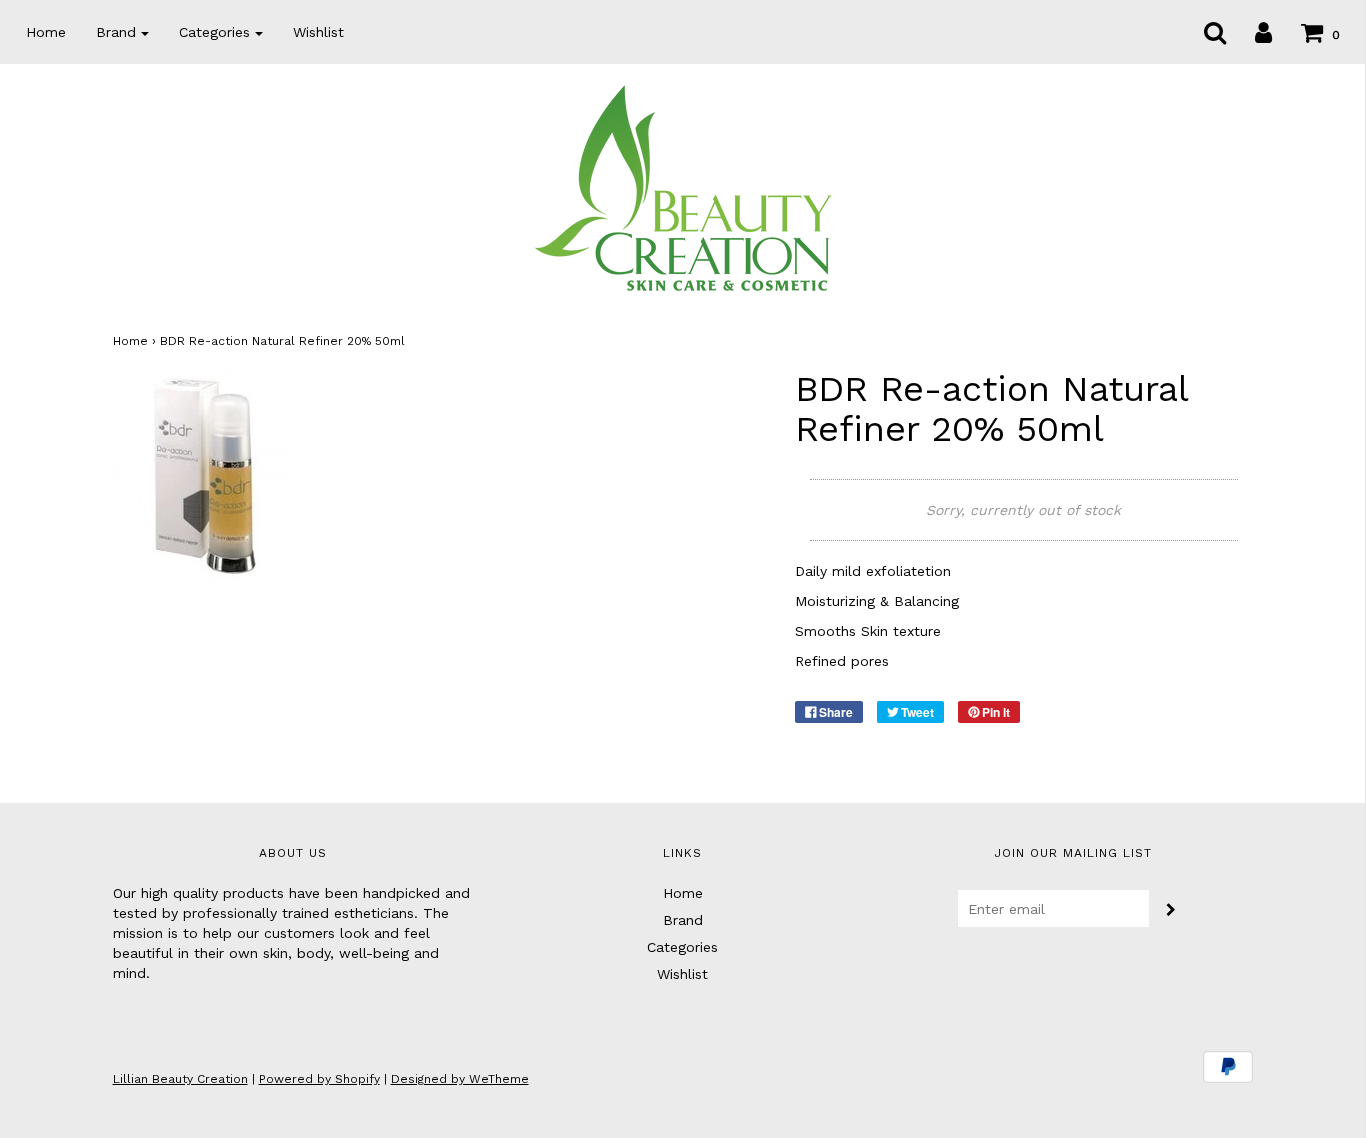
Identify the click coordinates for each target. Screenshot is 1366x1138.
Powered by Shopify (319, 1079)
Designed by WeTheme (460, 1079)
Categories (682, 947)
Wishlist (318, 32)
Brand (683, 920)
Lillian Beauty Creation (180, 1079)
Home (46, 32)
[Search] (1202, 32)
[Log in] (1251, 32)
